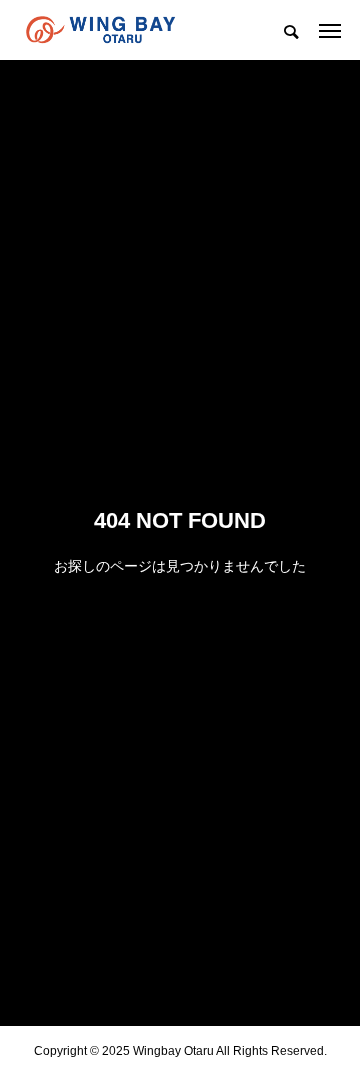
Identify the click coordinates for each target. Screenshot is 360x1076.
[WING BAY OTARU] (100, 30)
